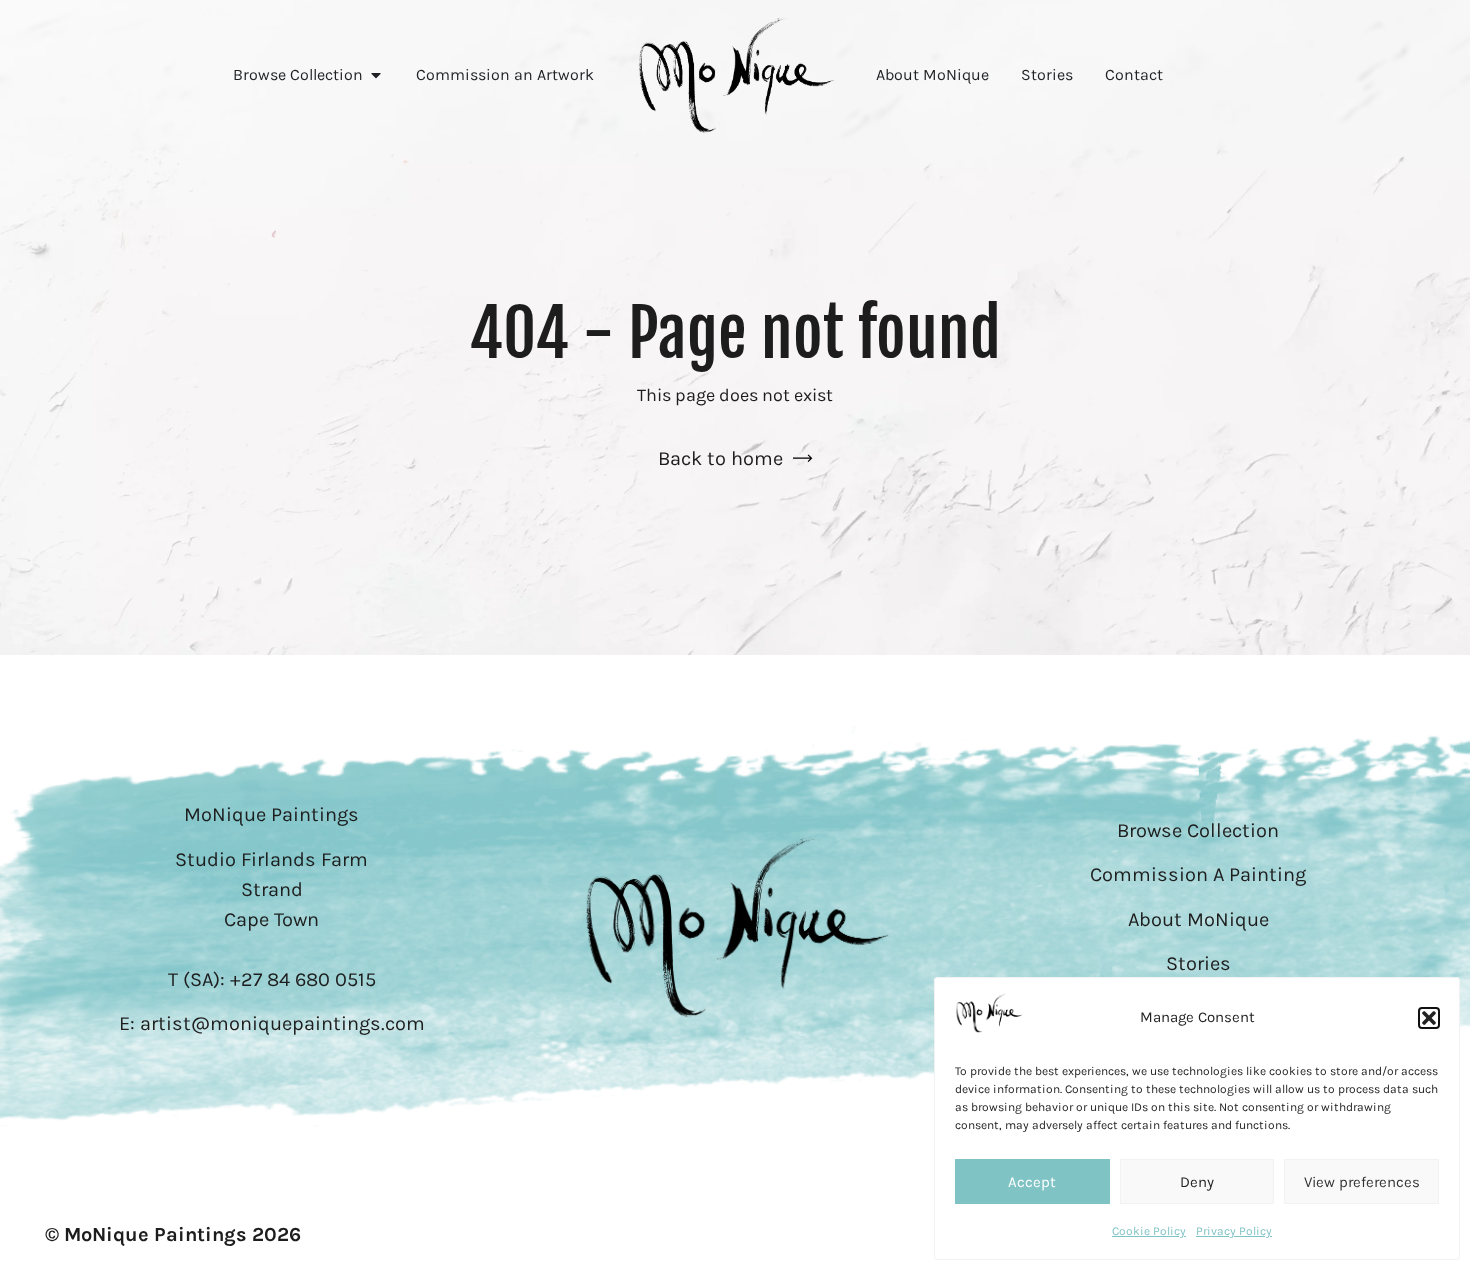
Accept (1032, 1182)
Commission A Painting (1198, 874)
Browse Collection (1198, 830)
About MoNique (1198, 919)
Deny (1197, 1182)
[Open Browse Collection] (376, 75)
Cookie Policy (1149, 1231)
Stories (1198, 963)
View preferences (1362, 1182)
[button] (1429, 1018)
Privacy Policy (1234, 1231)
